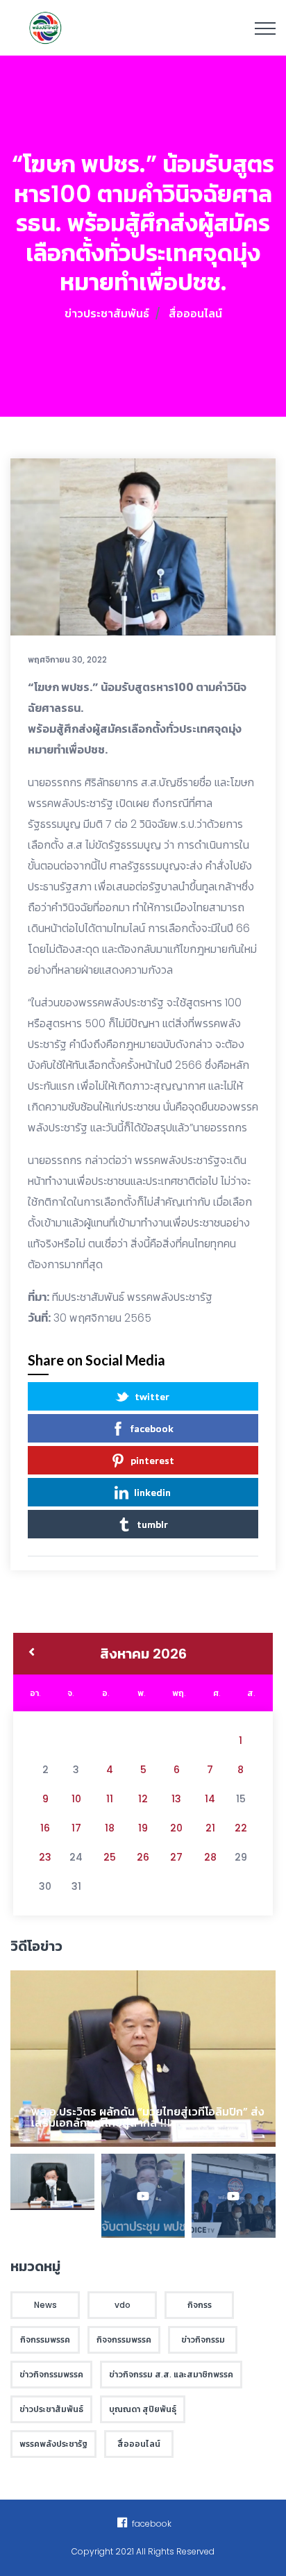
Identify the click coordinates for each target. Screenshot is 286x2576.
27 (176, 1857)
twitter (152, 1396)
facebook (152, 1428)
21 (210, 1828)
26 (143, 1857)
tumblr (152, 1524)
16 (45, 1828)
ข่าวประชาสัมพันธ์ (107, 314)
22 (241, 1828)
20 (176, 1828)
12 (143, 1799)
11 (110, 1799)
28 (210, 1857)
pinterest (152, 1460)
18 (110, 1828)
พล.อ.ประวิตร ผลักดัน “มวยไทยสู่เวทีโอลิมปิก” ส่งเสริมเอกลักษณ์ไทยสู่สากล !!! (148, 2117)
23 (45, 1857)
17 (76, 1828)
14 (210, 1799)
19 (143, 1828)
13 (176, 1799)
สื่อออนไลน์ (195, 314)
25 (110, 1857)
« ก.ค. (32, 1654)
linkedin (152, 1492)
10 (76, 1799)
